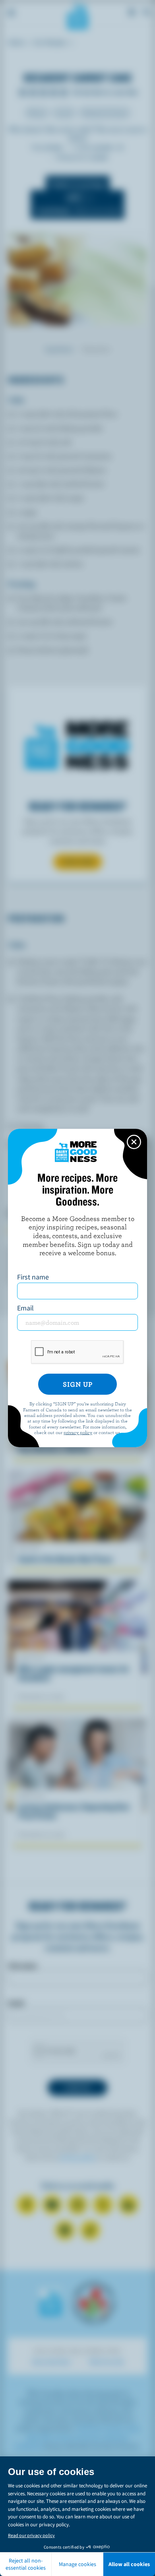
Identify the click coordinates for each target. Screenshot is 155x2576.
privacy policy (78, 1432)
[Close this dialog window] (134, 1142)
